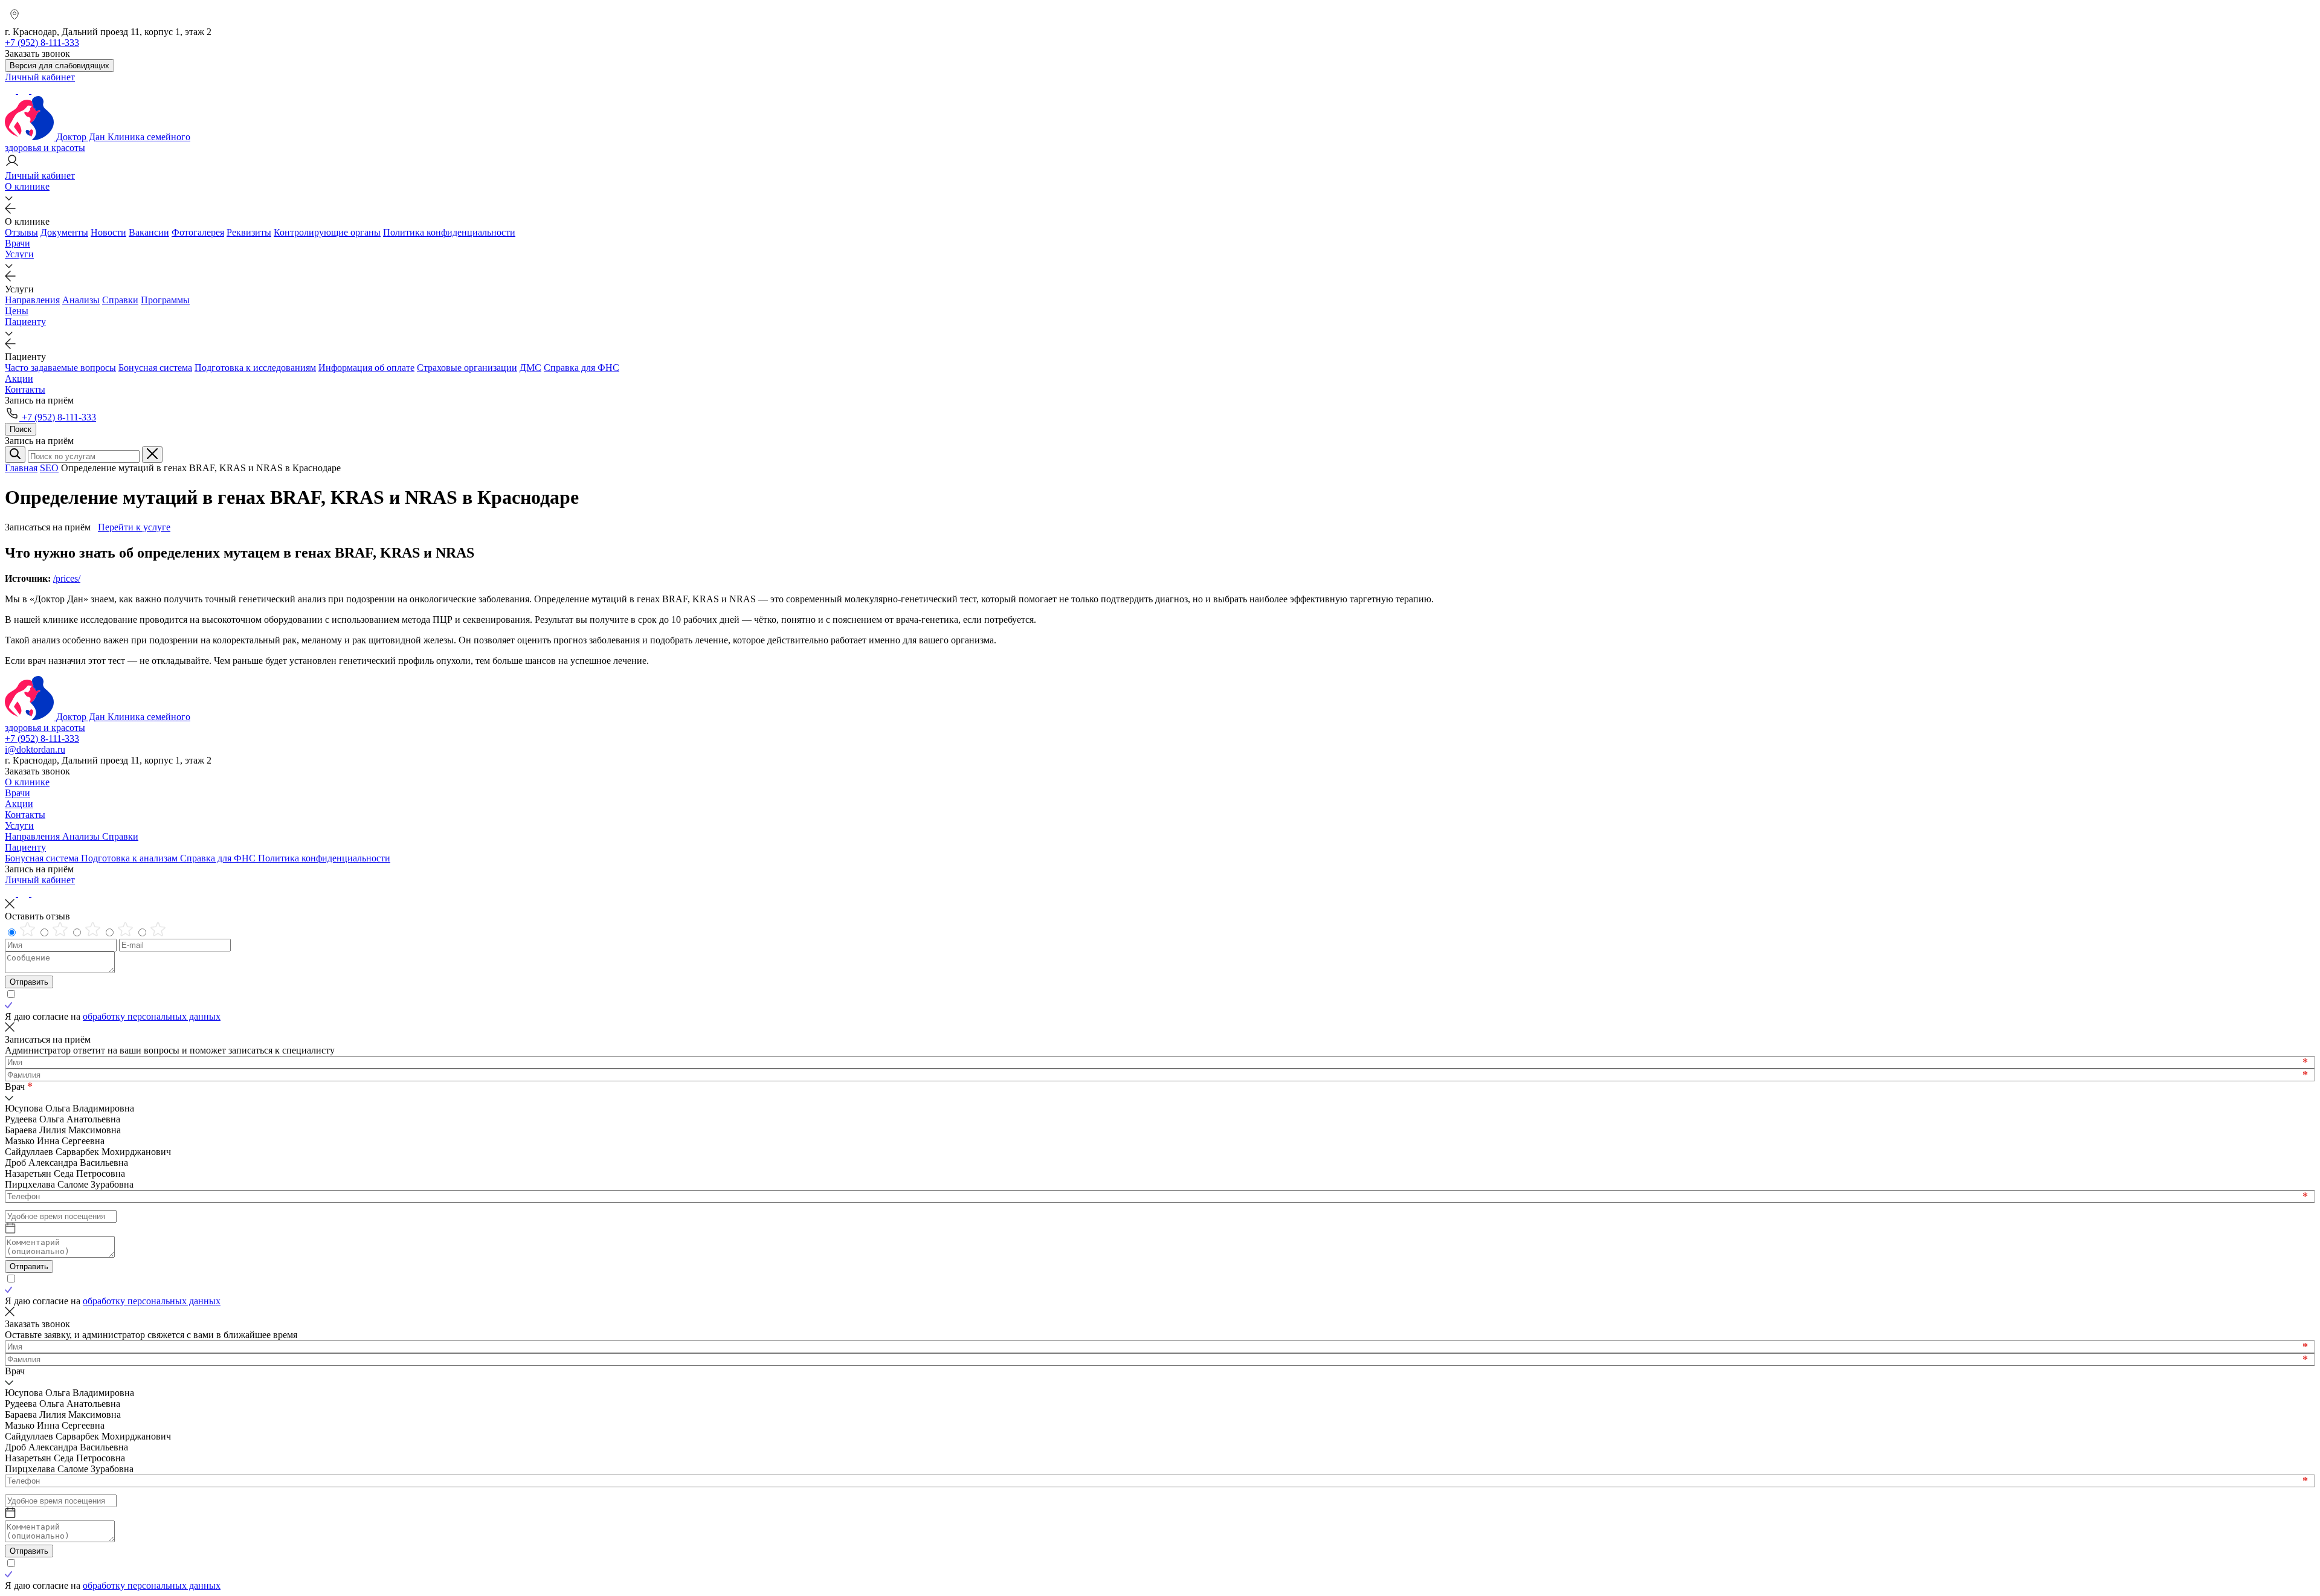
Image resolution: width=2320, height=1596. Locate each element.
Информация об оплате (366, 368)
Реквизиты (249, 232)
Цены (17, 311)
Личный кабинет (40, 880)
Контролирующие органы (327, 232)
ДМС (530, 368)
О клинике (27, 186)
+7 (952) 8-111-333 (58, 417)
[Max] (37, 90)
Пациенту (25, 322)
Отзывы (21, 232)
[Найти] (15, 455)
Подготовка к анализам (130, 858)
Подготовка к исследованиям (255, 368)
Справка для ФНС (582, 368)
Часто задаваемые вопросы (60, 368)
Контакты (25, 389)
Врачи (18, 243)
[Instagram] (25, 90)
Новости (108, 232)
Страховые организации (467, 368)
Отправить (29, 982)
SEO (49, 468)
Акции (19, 378)
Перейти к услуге (134, 527)
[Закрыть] (152, 455)
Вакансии (149, 232)
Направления (32, 300)
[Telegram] (11, 90)
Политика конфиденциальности (449, 232)
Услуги (19, 254)
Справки (120, 300)
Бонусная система (155, 368)
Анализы (81, 300)
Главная (21, 468)
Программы (165, 300)
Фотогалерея (198, 232)
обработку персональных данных (152, 1016)
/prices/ (67, 578)
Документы (64, 232)
